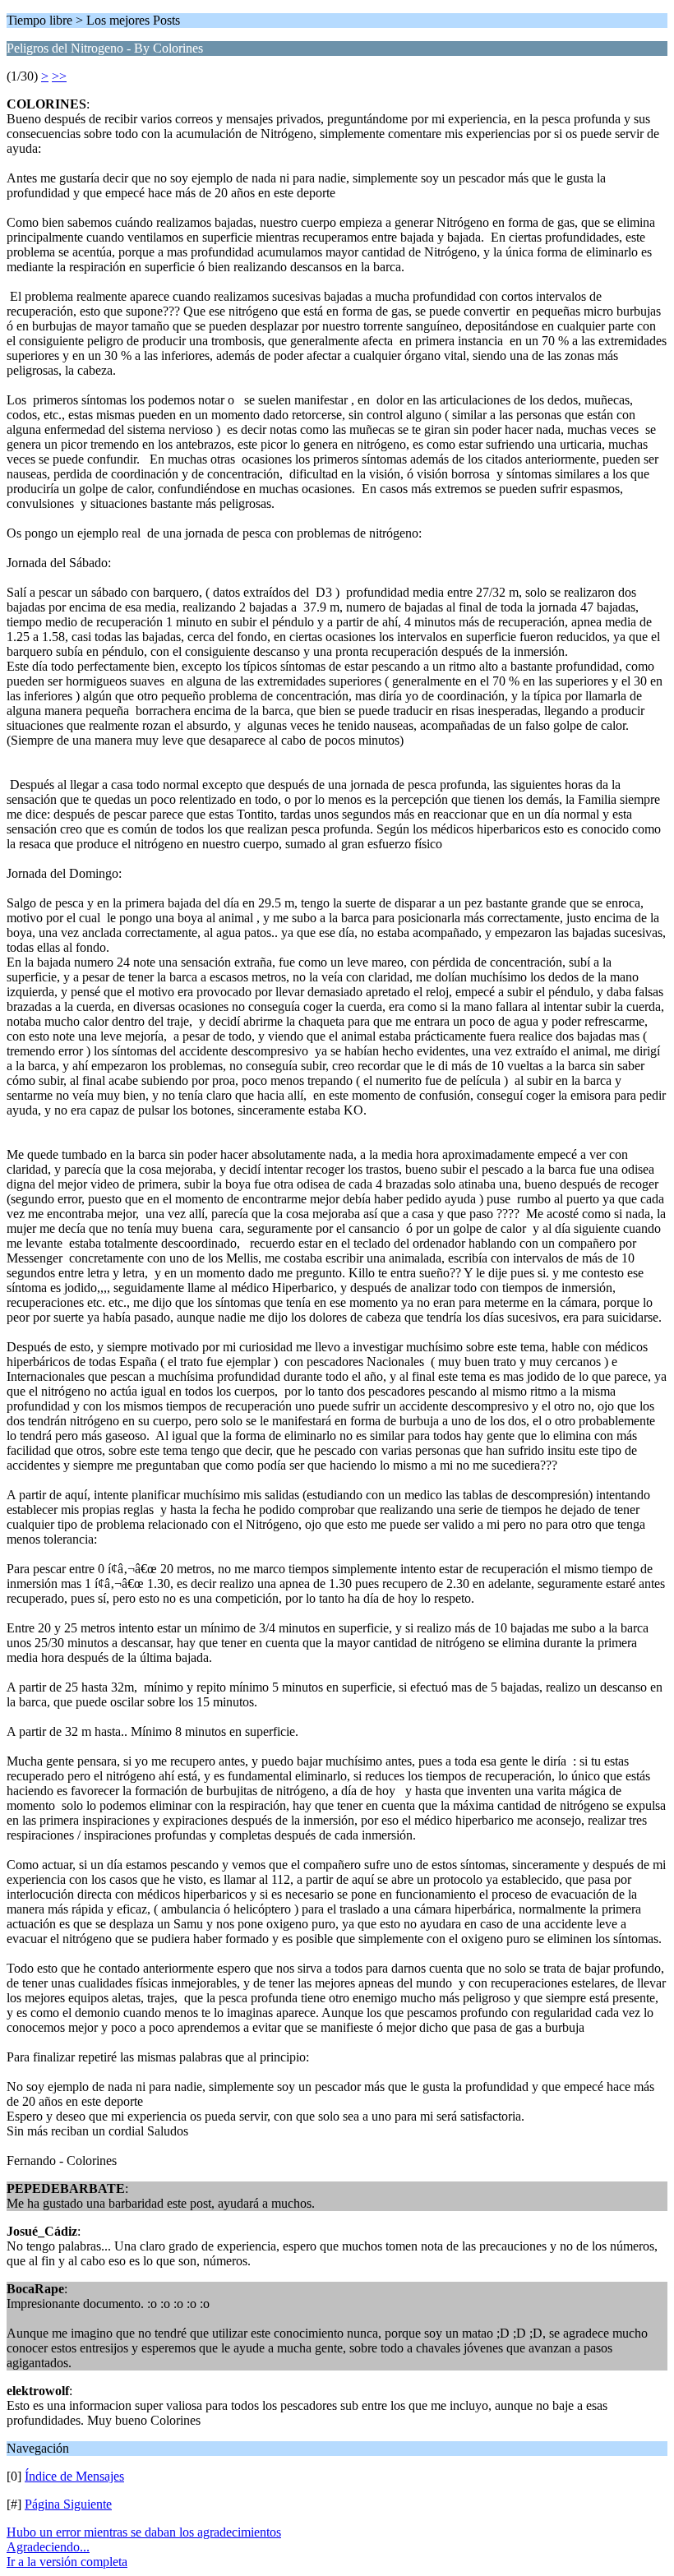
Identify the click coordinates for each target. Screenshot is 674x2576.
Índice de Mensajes (74, 2476)
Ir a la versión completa (67, 2562)
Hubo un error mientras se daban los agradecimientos (144, 2532)
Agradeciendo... (48, 2547)
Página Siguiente (68, 2504)
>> (59, 76)
